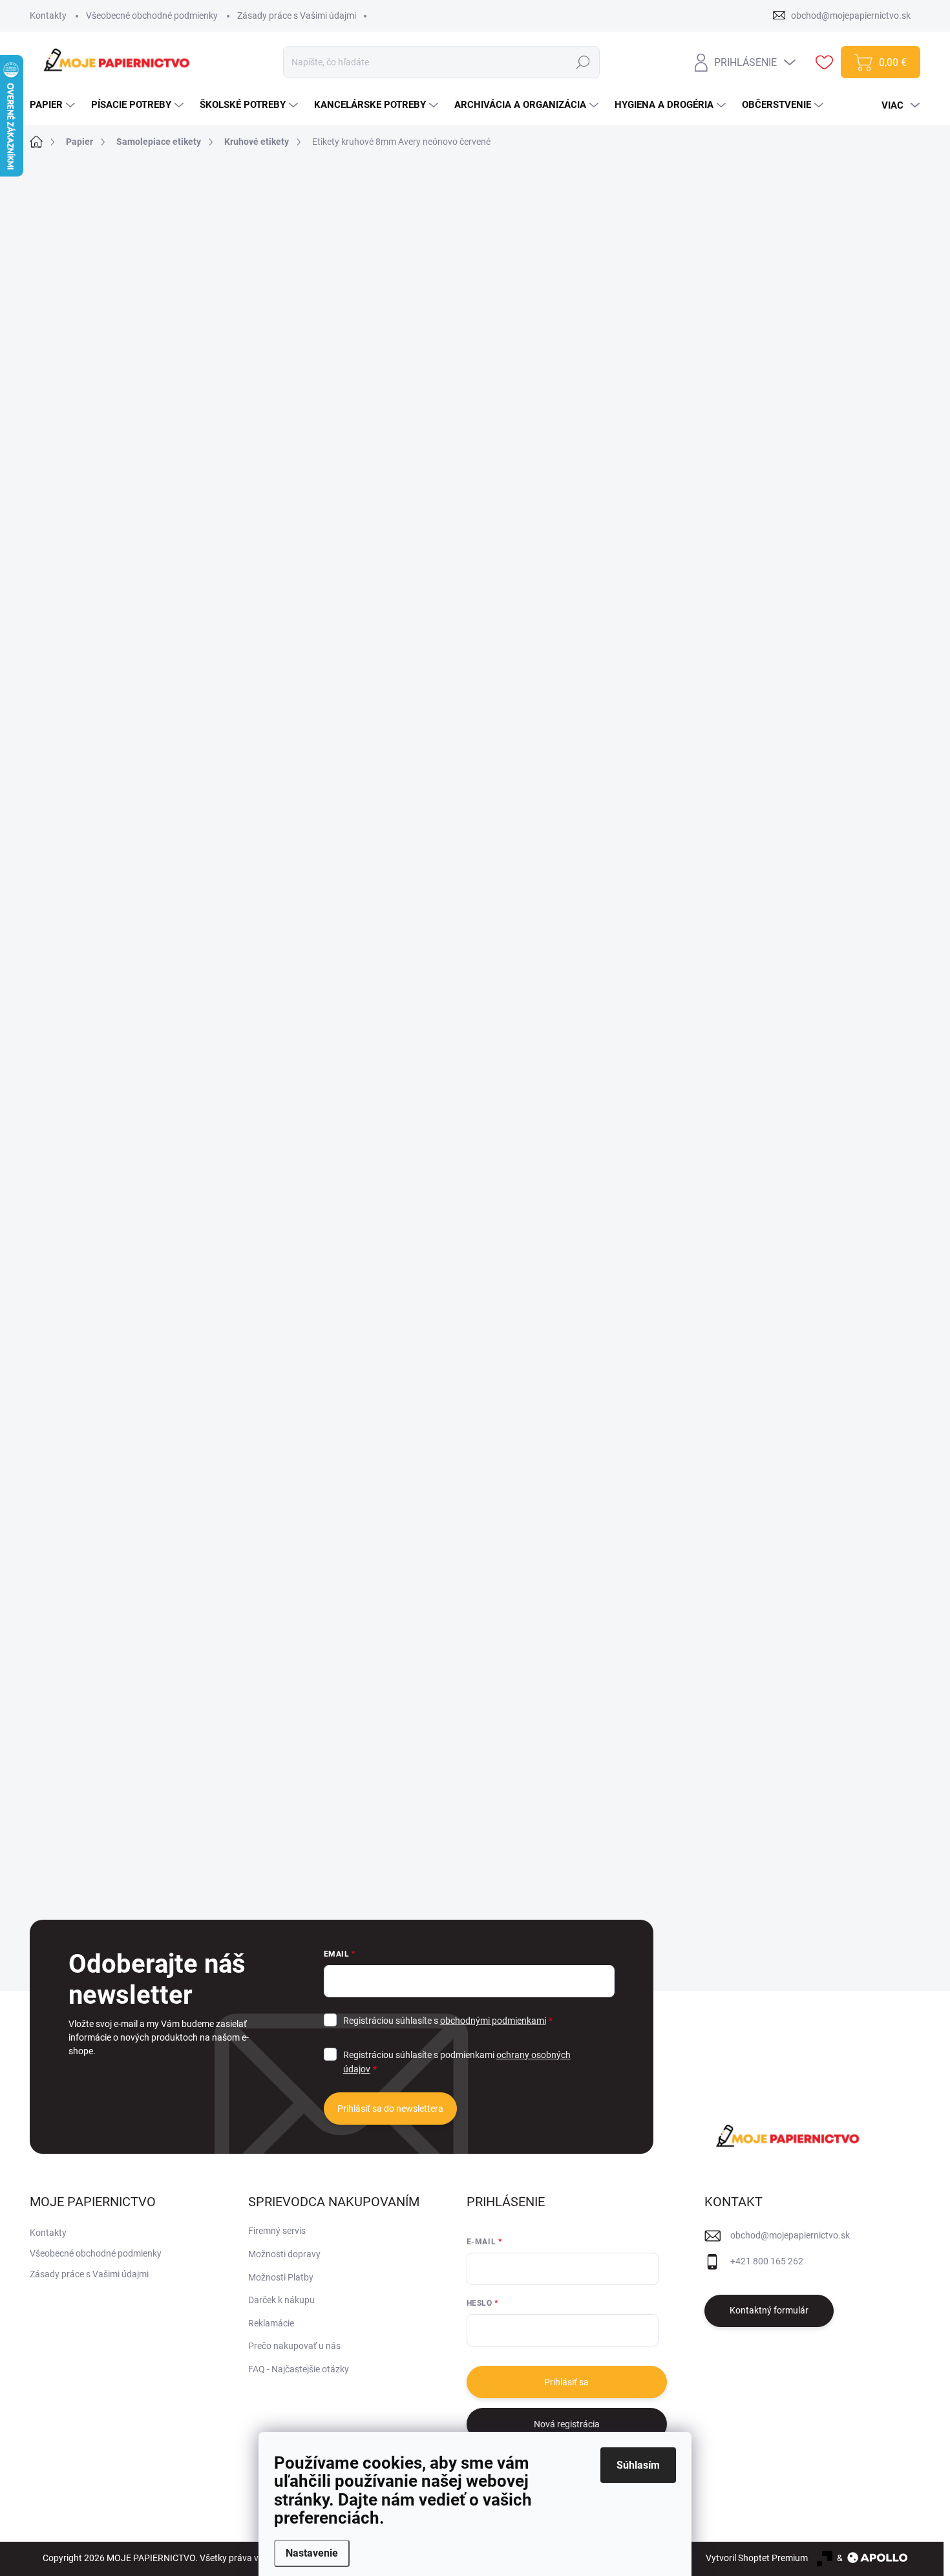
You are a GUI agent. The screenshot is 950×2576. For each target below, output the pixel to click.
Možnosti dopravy (284, 2254)
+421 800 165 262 (767, 2261)
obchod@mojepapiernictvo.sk (790, 2235)
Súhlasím (638, 2465)
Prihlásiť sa (566, 2382)
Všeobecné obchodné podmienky (152, 16)
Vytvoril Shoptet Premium (757, 2558)
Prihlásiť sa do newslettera (390, 2109)
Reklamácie (271, 2323)
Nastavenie (312, 2553)
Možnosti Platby (281, 2277)
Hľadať (583, 62)
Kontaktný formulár (769, 2310)
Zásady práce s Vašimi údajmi (297, 16)
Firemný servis (277, 2231)
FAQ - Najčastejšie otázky (299, 2369)
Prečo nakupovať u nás (294, 2346)
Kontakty (48, 16)
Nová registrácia (567, 2424)
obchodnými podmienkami (493, 2021)
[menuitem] (54, 105)
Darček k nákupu (281, 2300)
